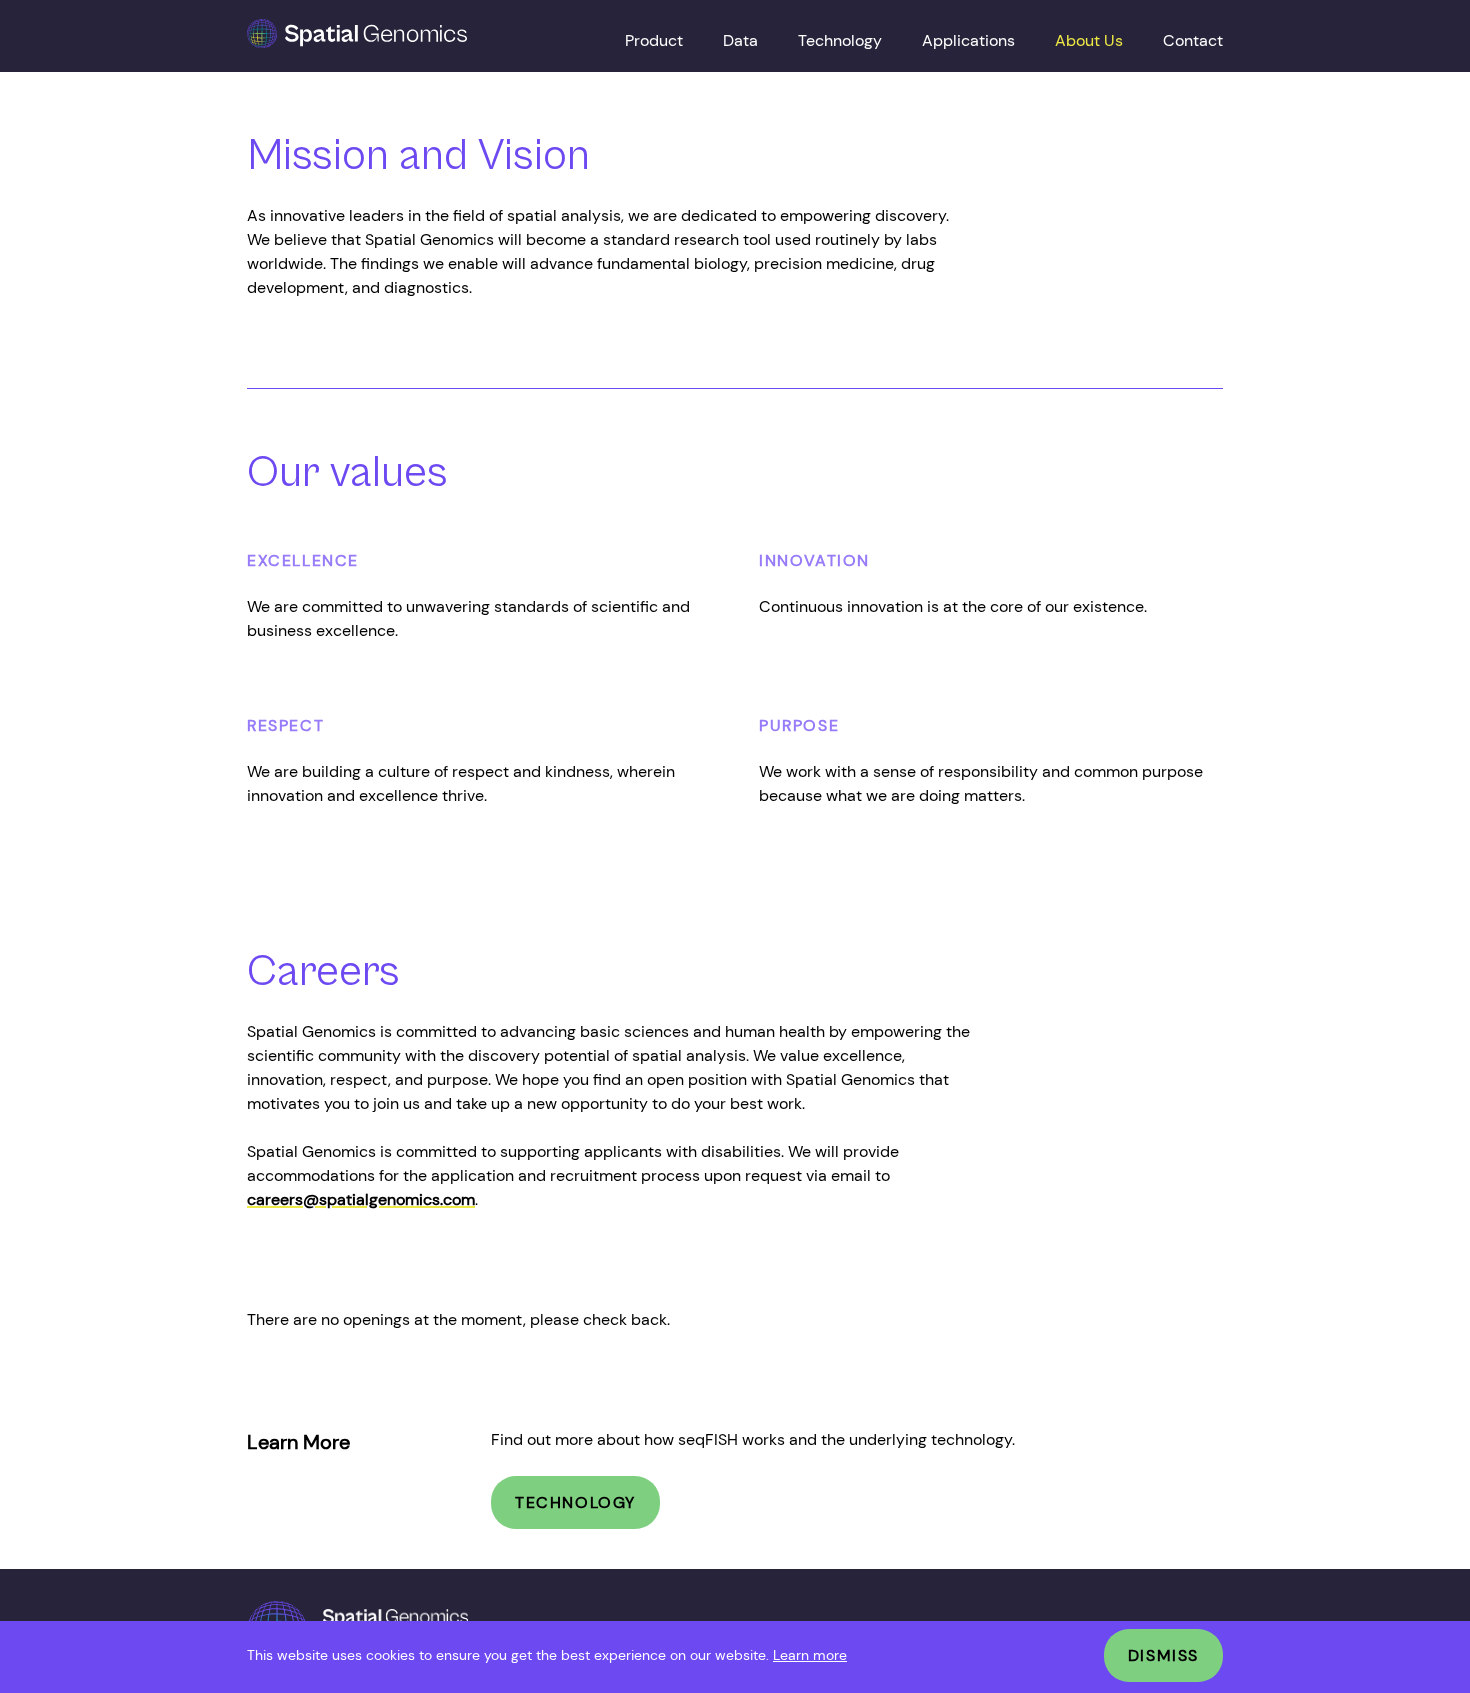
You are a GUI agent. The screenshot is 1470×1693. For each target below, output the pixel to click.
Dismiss (1163, 1655)
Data (740, 40)
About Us (1089, 40)
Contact (1193, 40)
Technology (840, 40)
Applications (968, 40)
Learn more (810, 1655)
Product (654, 40)
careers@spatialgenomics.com (361, 1199)
